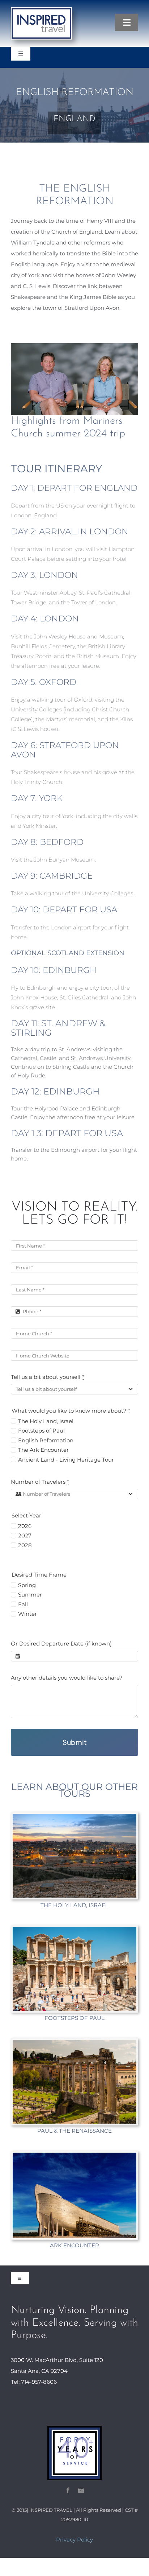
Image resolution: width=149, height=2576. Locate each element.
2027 (25, 1535)
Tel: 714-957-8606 (34, 2382)
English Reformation (46, 1440)
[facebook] (68, 2490)
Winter (27, 1614)
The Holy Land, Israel (46, 1421)
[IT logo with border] (41, 10)
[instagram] (81, 2490)
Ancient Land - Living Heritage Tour (66, 1460)
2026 (25, 1526)
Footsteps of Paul (41, 1431)
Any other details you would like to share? (67, 1678)
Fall (23, 1604)
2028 (25, 1545)
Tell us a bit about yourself (48, 1377)
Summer (30, 1595)
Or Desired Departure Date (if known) (61, 1644)
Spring (27, 1585)
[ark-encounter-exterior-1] (74, 2155)
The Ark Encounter (43, 1450)
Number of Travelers (40, 1482)
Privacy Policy (74, 2540)
